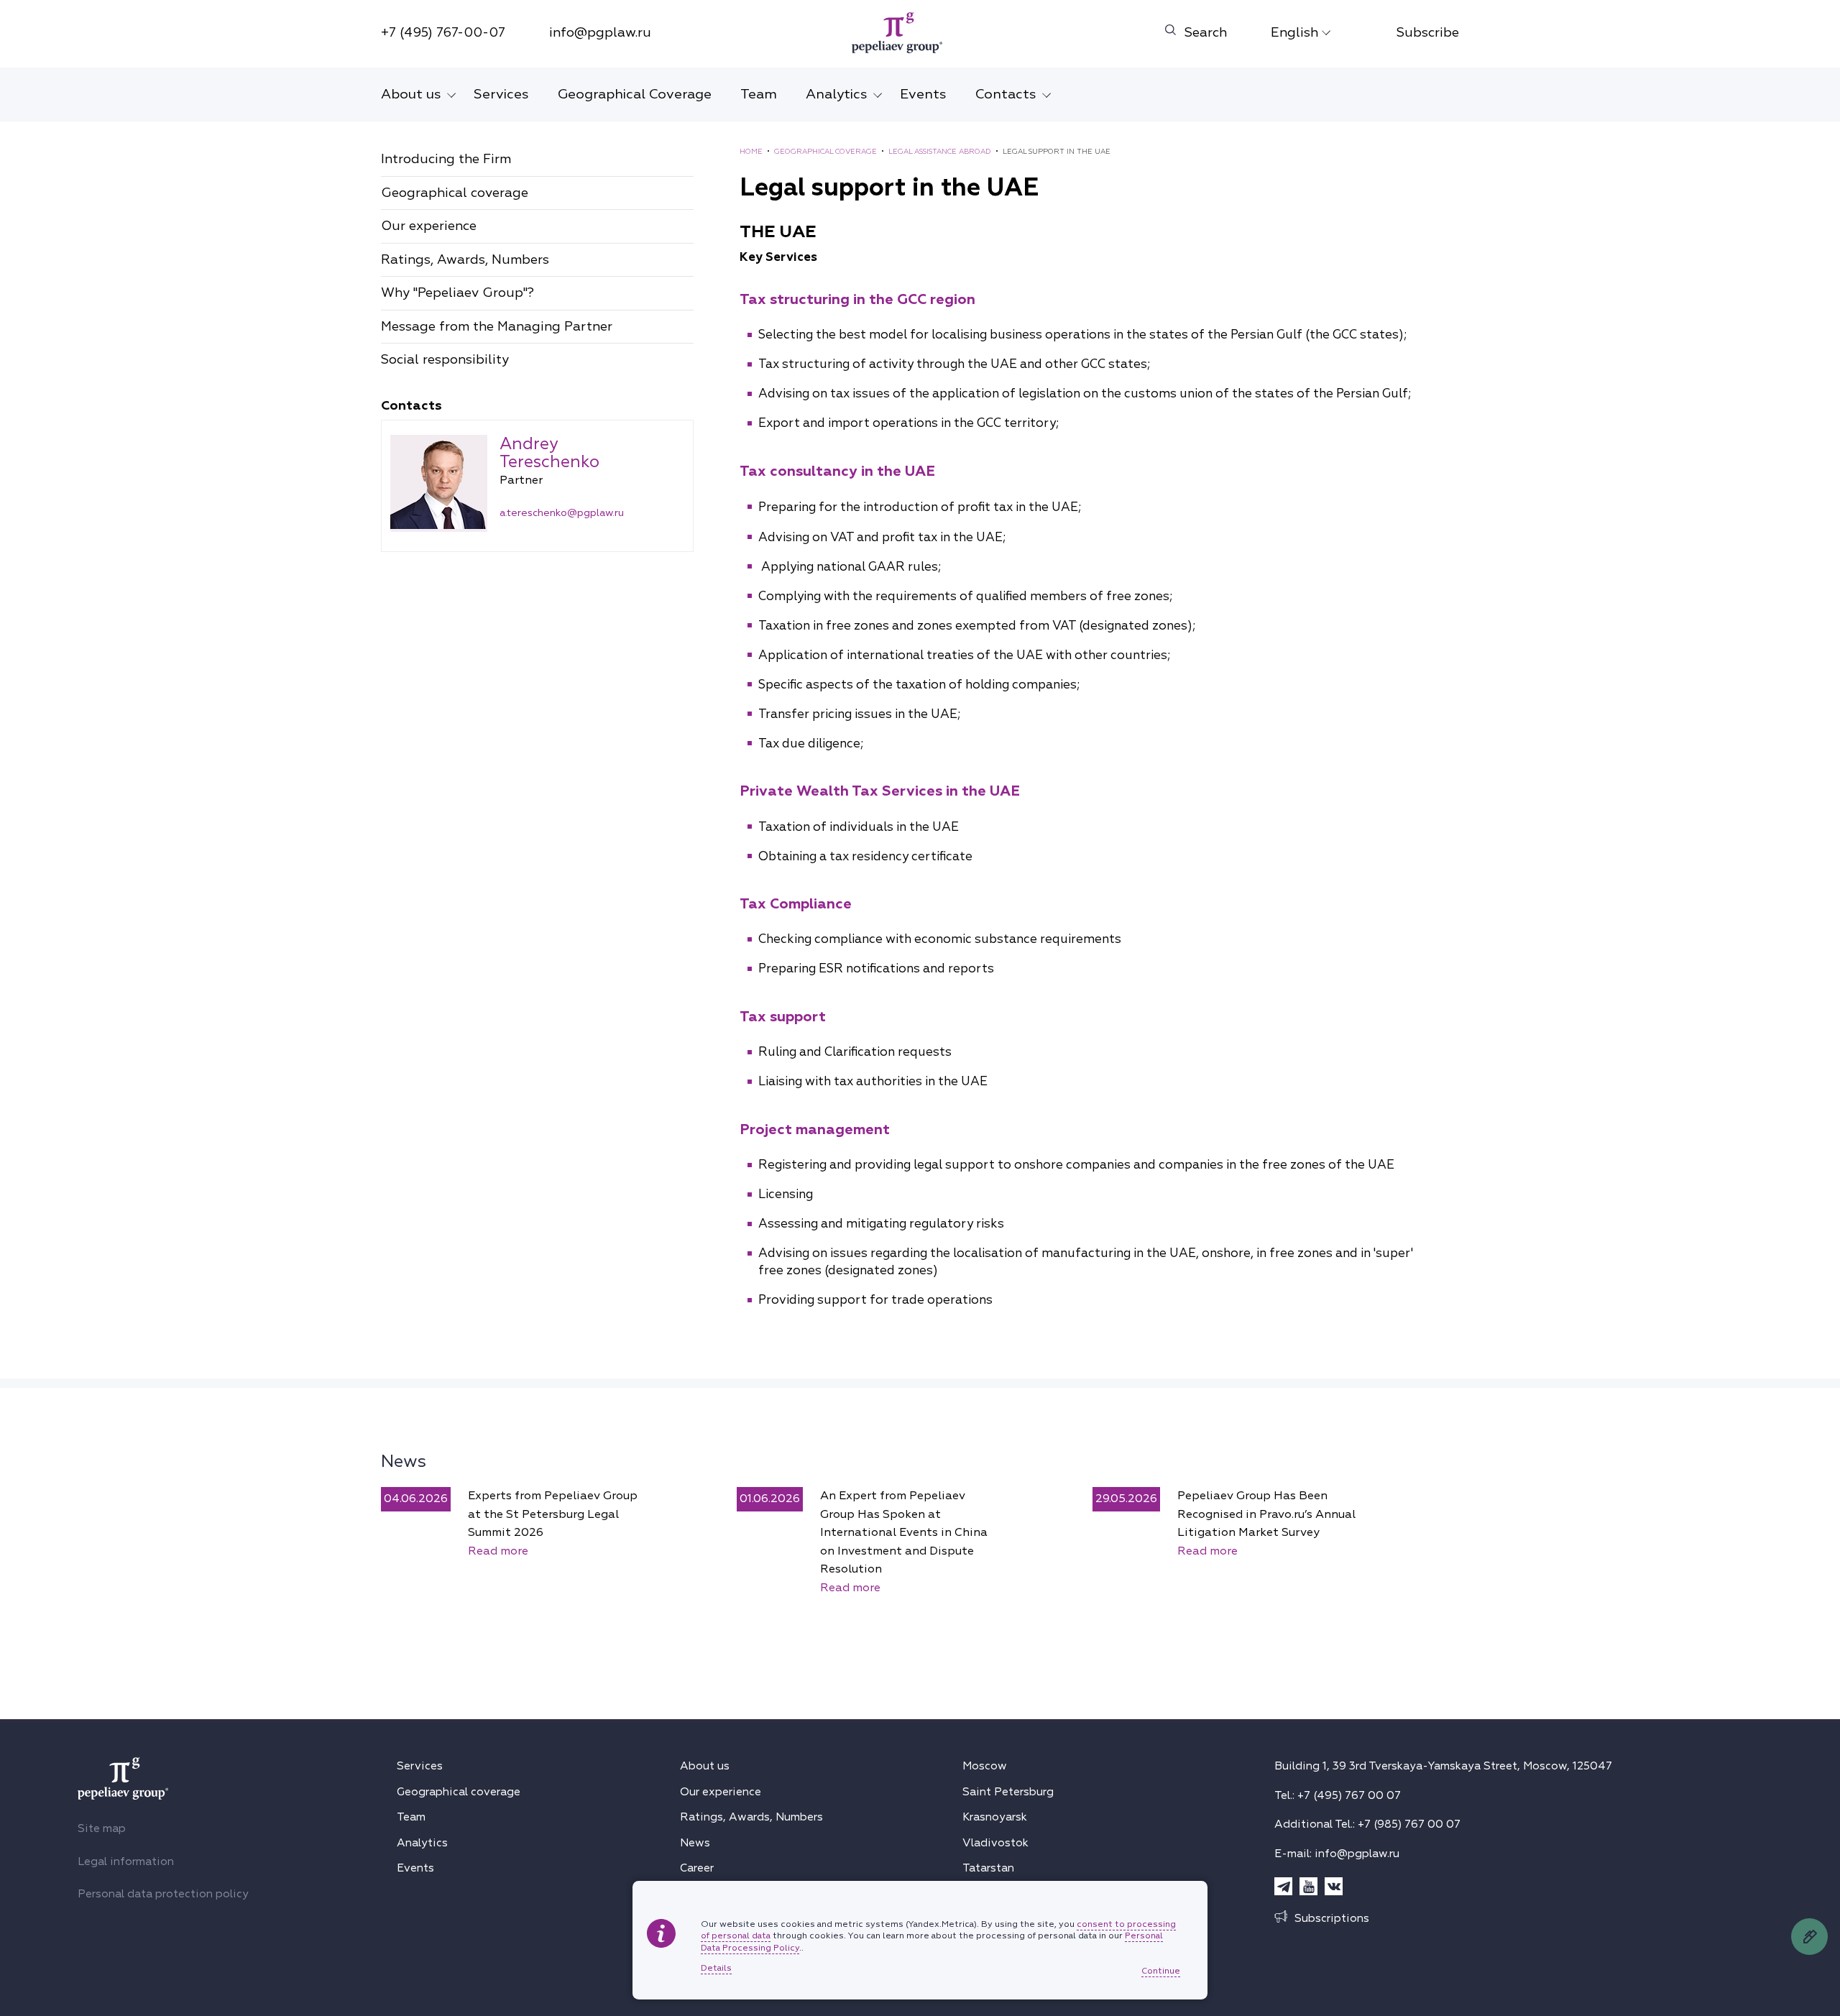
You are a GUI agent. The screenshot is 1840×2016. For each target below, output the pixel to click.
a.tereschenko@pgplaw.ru (562, 513)
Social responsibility (445, 360)
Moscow (985, 1766)
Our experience (429, 226)
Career (697, 1868)
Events (923, 94)
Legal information (126, 1861)
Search (1206, 33)
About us (411, 94)
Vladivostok (995, 1843)
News (404, 1461)
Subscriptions (1332, 1918)
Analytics (837, 94)
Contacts (1006, 94)
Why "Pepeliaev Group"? (457, 293)
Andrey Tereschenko (549, 453)
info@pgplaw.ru (600, 33)
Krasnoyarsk (995, 1817)
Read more (498, 1551)
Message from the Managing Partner (497, 327)
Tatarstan (988, 1868)
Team (759, 94)
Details (716, 1969)
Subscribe (1428, 33)
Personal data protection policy (163, 1894)
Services (501, 94)
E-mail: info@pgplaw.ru (1337, 1854)
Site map (102, 1828)
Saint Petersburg (1008, 1792)
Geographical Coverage (635, 94)
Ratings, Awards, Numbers (465, 260)
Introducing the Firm (446, 159)
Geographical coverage (455, 193)
